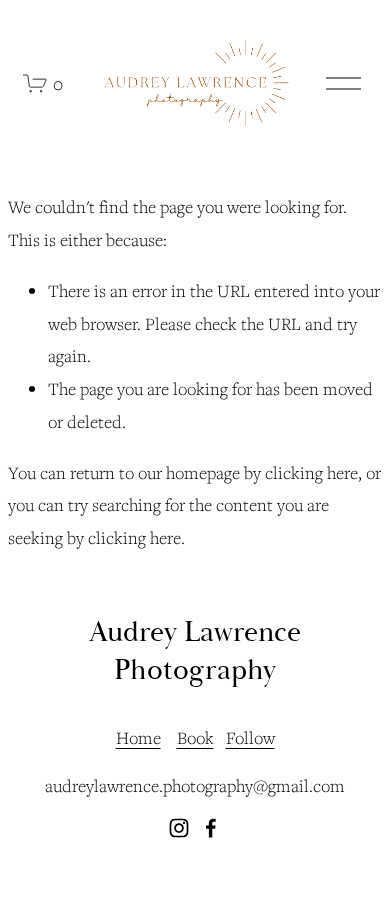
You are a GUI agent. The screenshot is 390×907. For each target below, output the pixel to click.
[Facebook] (211, 828)
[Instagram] (179, 828)
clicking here (311, 472)
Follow (250, 737)
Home (138, 737)
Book (195, 737)
